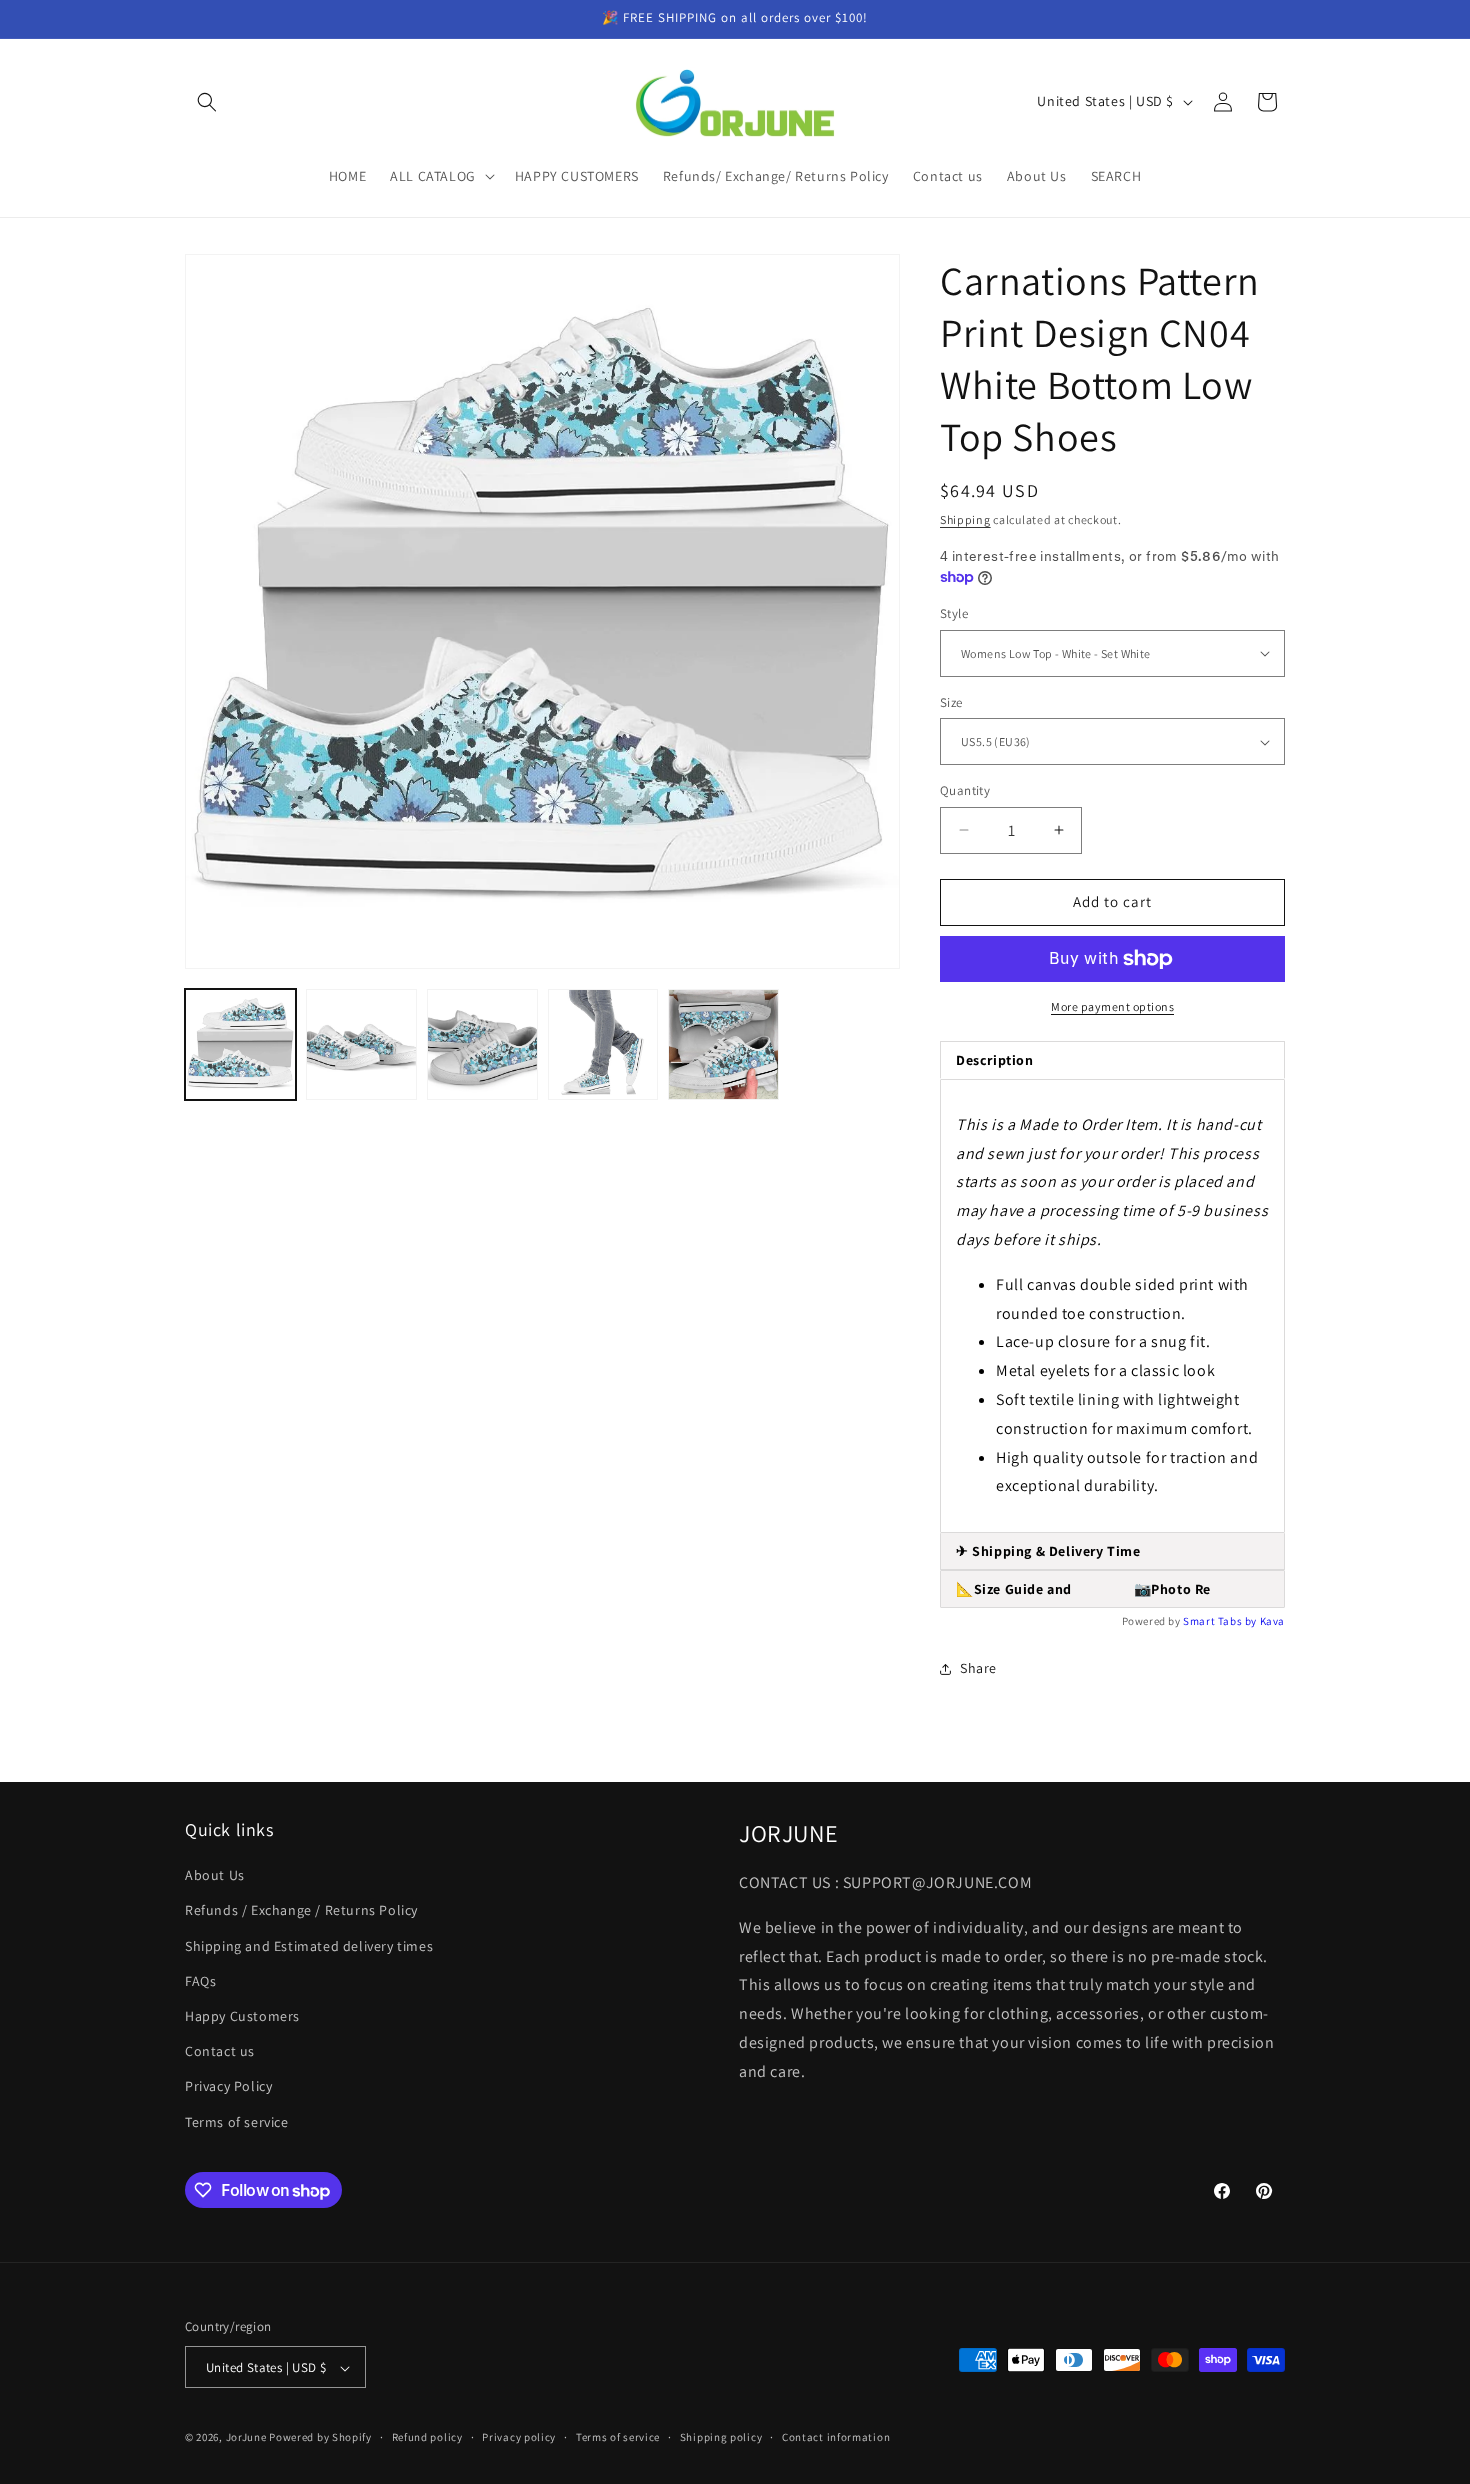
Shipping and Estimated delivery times (309, 1946)
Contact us (220, 2052)
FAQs (200, 1981)
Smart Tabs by (1221, 1621)
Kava (1272, 1621)
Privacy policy (519, 2437)
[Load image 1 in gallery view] (240, 1044)
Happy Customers (242, 2016)
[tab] (1112, 1551)
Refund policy (427, 2437)
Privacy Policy (228, 2087)
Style (954, 613)
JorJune (246, 2438)
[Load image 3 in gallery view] (482, 1044)
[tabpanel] (1112, 1306)
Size (951, 702)
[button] (207, 102)
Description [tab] (995, 1060)
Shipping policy (721, 2437)
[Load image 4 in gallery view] (603, 1044)
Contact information (836, 2437)
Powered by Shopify (320, 2438)
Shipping (965, 519)
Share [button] (978, 1668)
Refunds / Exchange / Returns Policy (301, 1911)
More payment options (1112, 1006)
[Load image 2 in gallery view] (361, 1044)
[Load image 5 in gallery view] (723, 1044)
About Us (215, 1876)
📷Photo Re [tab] (1083, 1589)
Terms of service (237, 2122)
